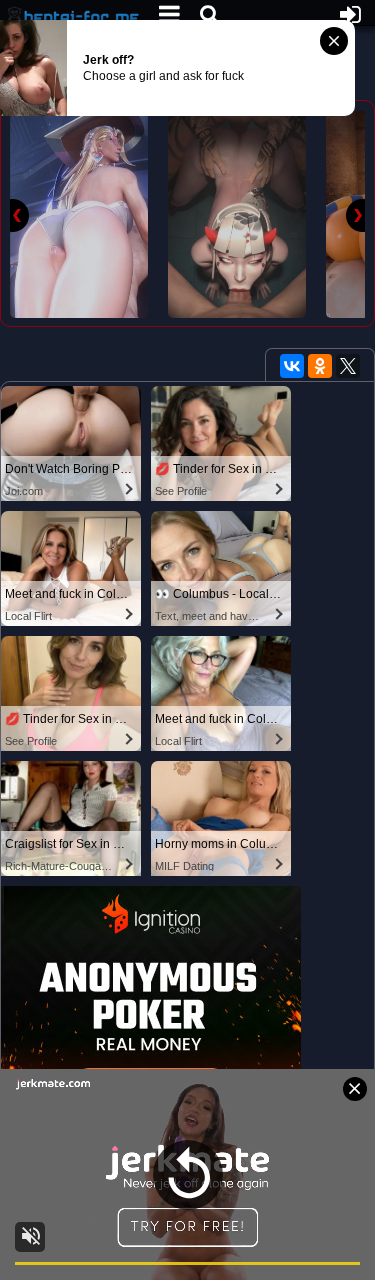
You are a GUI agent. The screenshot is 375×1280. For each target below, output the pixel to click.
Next (355, 215)
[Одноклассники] (320, 366)
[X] (348, 366)
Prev (19, 215)
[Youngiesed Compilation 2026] (237, 214)
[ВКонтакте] (292, 366)
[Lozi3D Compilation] (79, 214)
